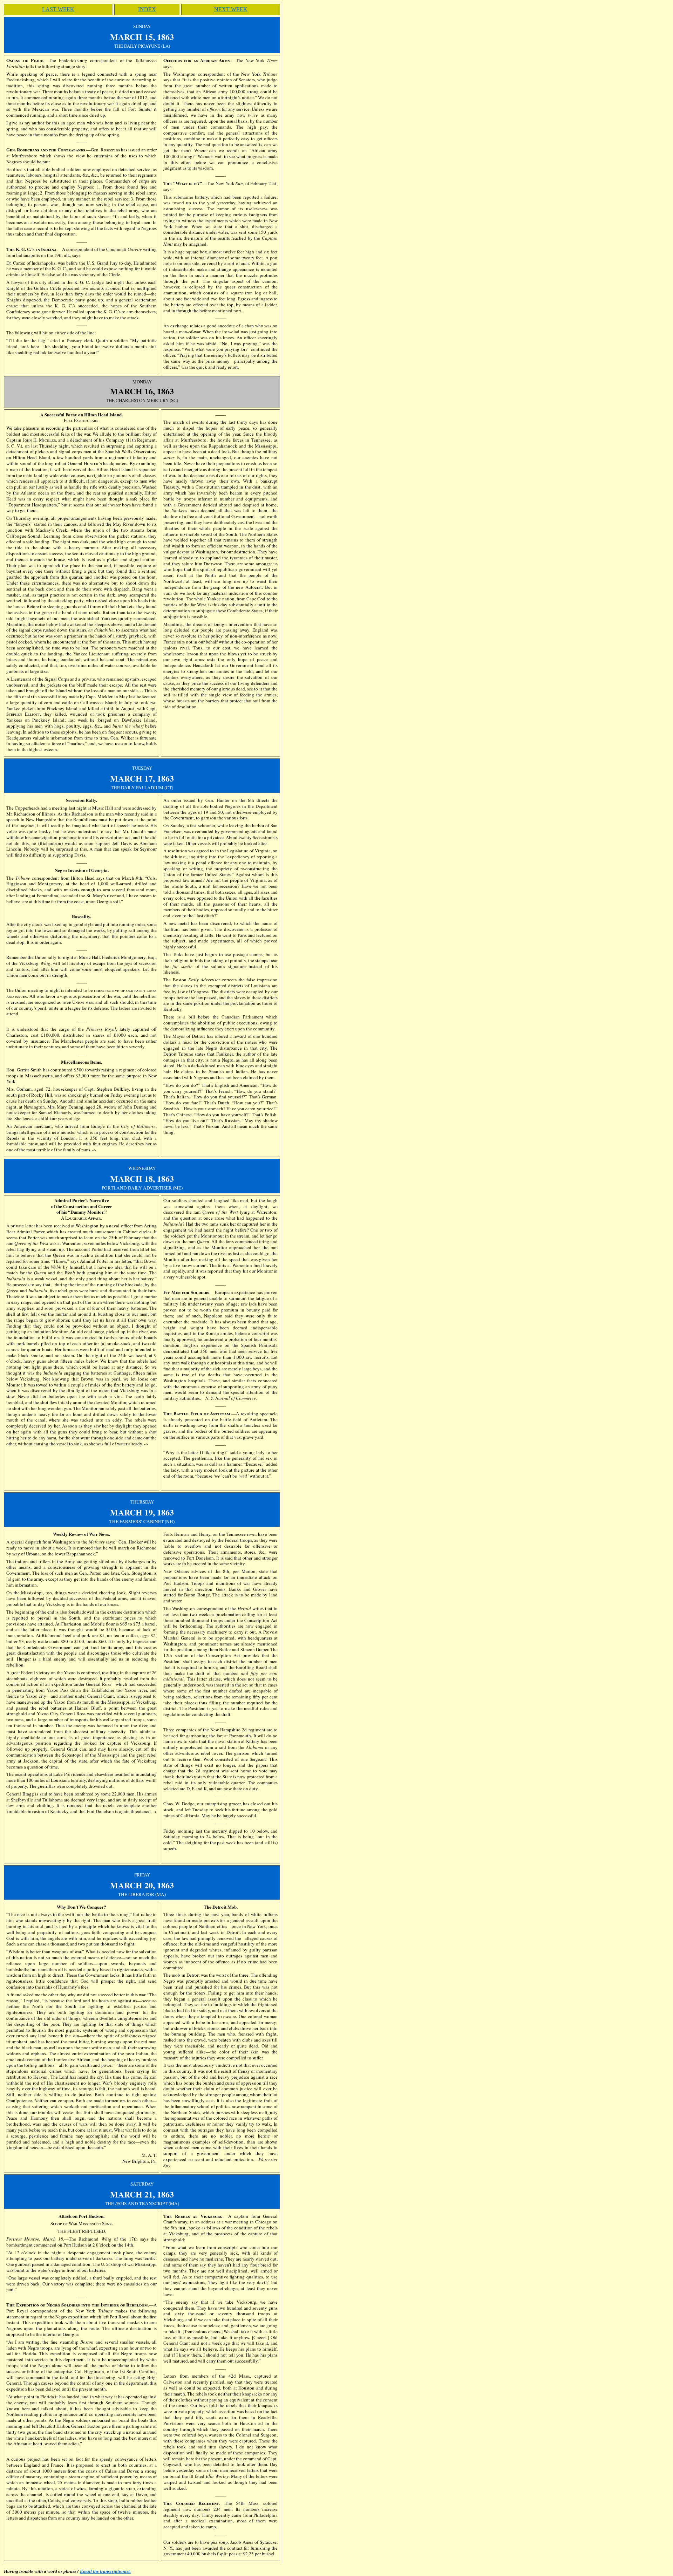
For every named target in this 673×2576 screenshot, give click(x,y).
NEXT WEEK (231, 9)
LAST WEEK (58, 9)
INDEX (147, 9)
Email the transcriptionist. (105, 2571)
